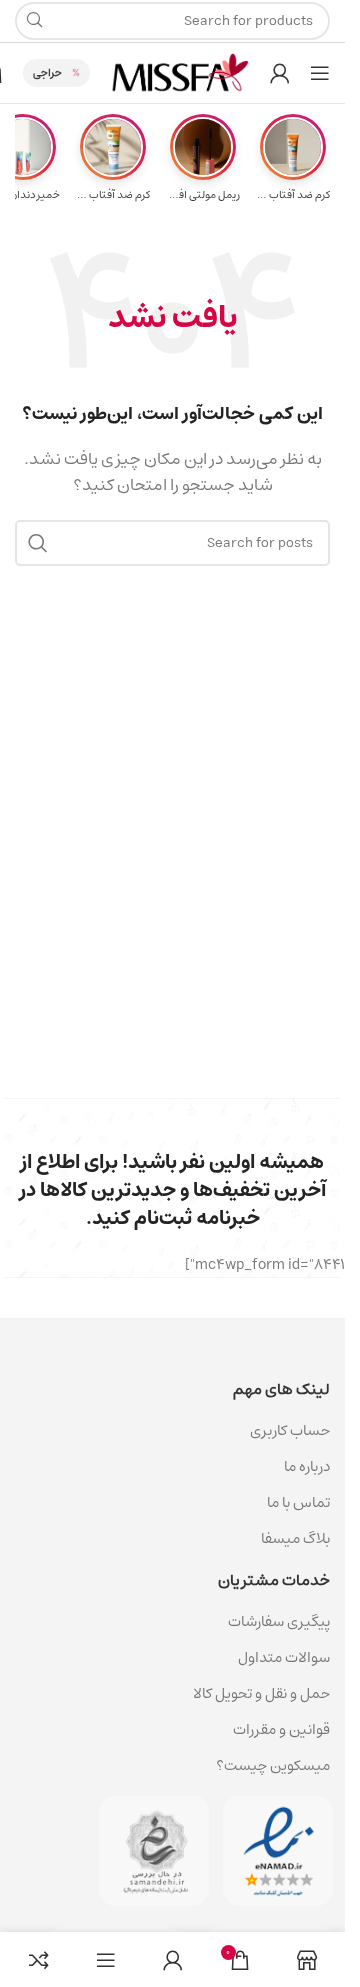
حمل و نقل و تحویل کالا (260, 1693)
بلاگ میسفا (295, 1538)
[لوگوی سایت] (180, 72)
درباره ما (307, 1466)
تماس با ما (298, 1502)
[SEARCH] (38, 543)
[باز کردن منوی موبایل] (320, 73)
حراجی (47, 72)
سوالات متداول (284, 1657)
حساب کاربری (290, 1430)
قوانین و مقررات (281, 1729)
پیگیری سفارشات (279, 1621)
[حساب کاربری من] (280, 73)
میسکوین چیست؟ (273, 1765)
